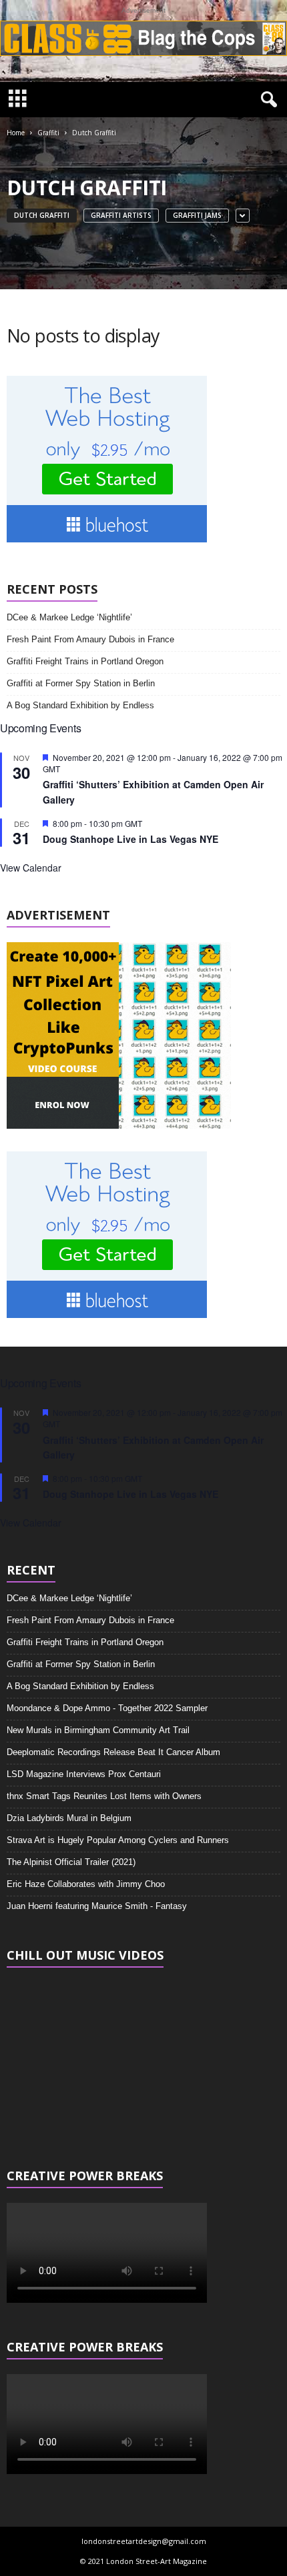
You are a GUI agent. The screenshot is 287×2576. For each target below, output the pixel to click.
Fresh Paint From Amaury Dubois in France (90, 639)
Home (16, 133)
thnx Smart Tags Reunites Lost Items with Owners (104, 1796)
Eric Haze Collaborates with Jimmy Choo (86, 1884)
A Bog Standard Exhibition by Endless (80, 705)
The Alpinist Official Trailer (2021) (71, 1862)
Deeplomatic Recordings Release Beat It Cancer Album (113, 1752)
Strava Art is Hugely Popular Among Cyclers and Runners (118, 1840)
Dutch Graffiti (42, 215)
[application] (143, 2059)
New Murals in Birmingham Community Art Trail (98, 1730)
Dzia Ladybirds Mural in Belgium (69, 1818)
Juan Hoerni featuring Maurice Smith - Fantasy (97, 1906)
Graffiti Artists (121, 215)
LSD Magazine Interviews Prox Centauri (84, 1774)
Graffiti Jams (197, 215)
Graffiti (48, 133)
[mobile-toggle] (18, 100)
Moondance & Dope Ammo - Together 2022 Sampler (107, 1708)
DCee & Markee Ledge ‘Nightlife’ (69, 617)
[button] (266, 100)
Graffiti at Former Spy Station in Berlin (81, 683)
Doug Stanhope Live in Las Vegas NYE (130, 839)
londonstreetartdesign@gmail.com (144, 2541)
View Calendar (31, 868)
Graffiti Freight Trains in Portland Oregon (85, 661)
